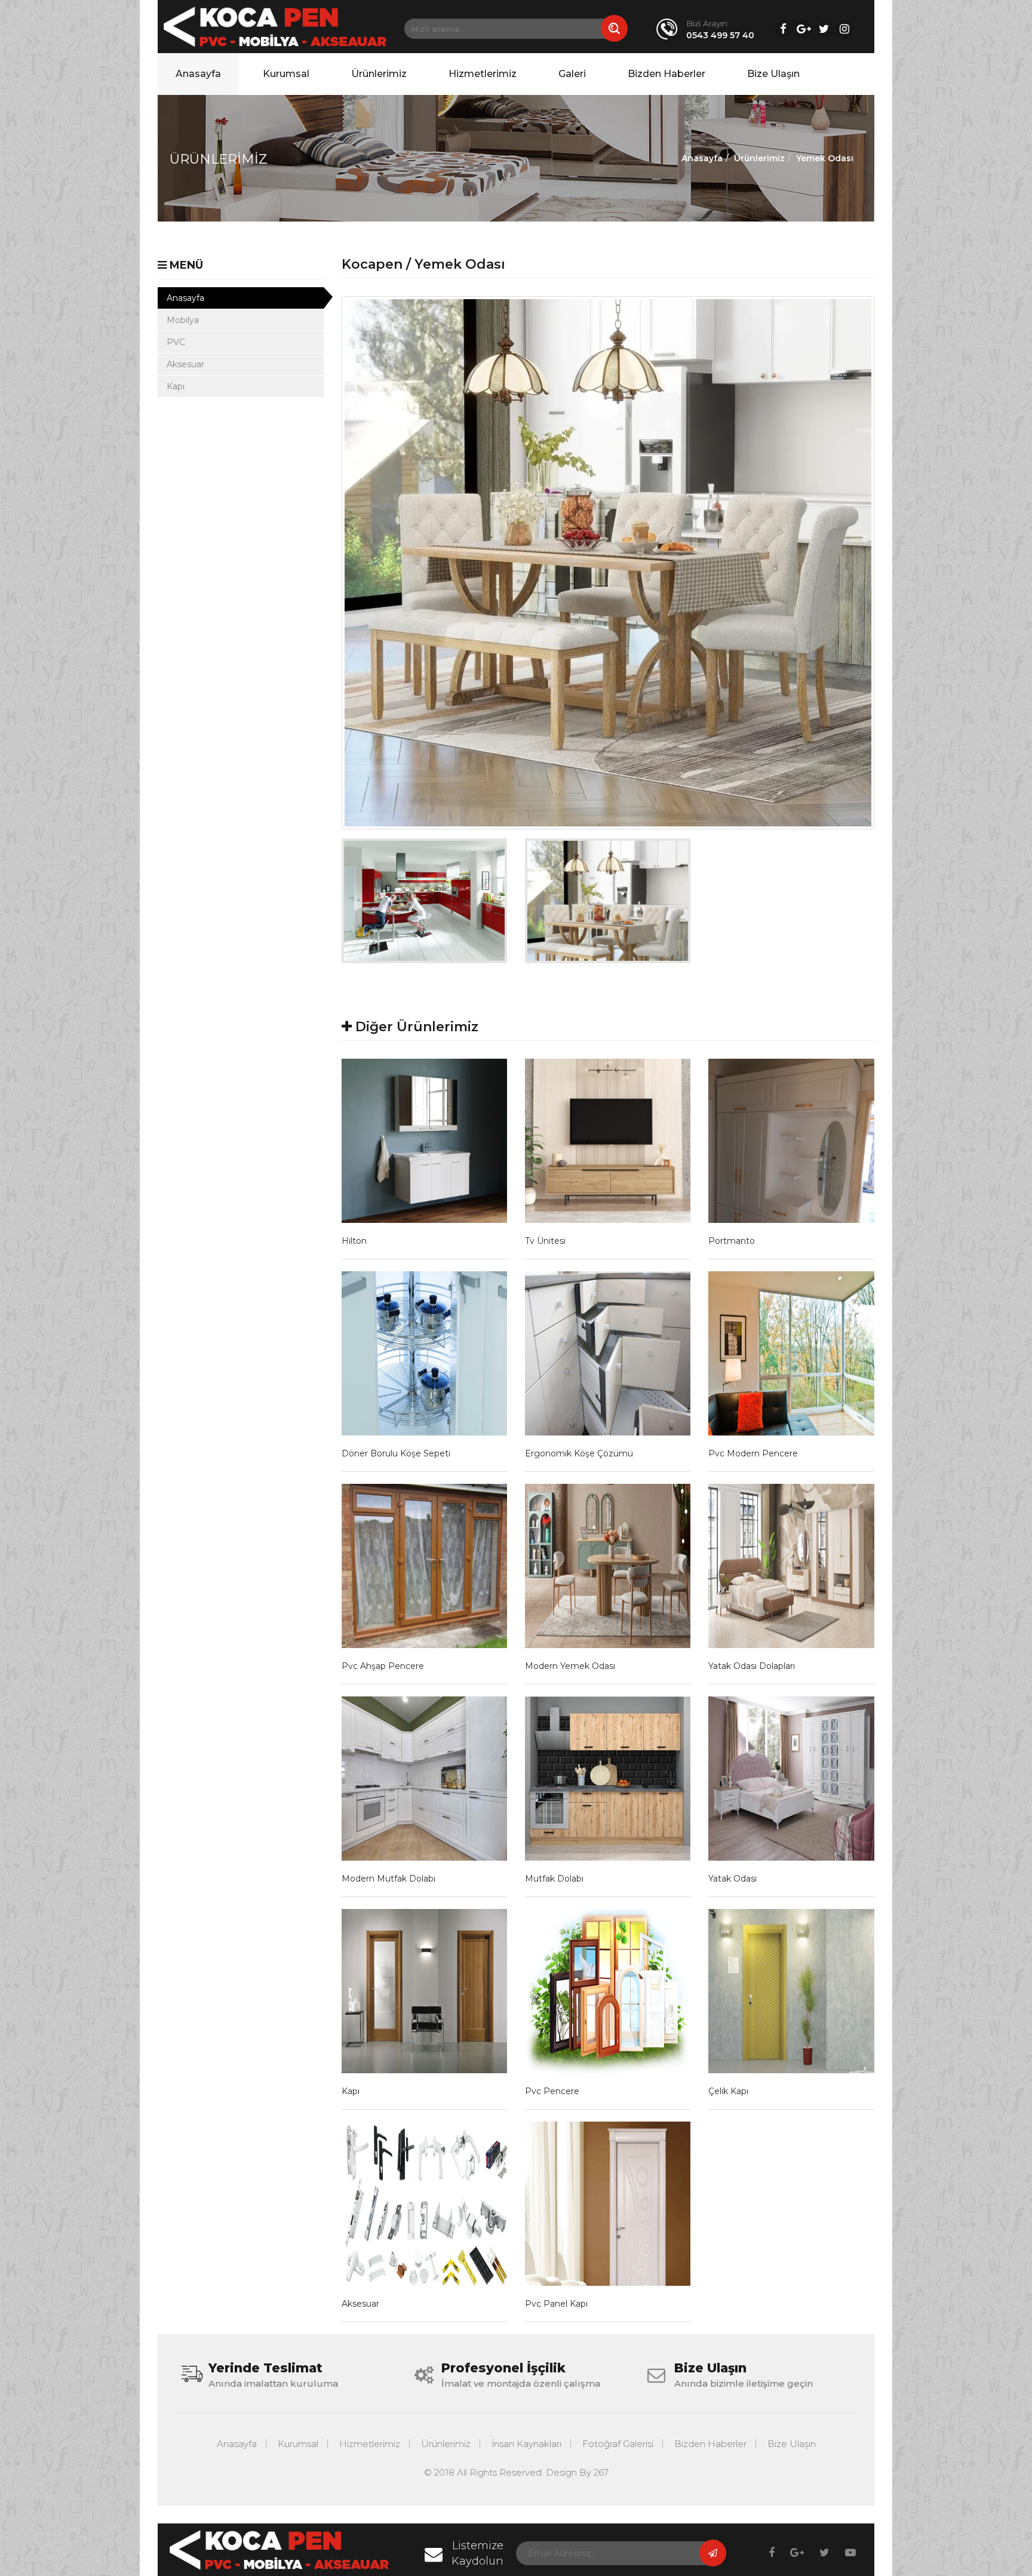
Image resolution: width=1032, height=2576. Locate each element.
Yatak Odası (732, 1879)
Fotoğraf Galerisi (618, 2444)
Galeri (572, 74)
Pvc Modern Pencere (753, 1453)
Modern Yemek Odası (570, 1666)
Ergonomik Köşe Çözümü (579, 1453)
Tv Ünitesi (545, 1241)
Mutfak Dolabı (554, 1879)
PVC (176, 342)
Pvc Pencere (552, 2091)
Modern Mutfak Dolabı (388, 1879)
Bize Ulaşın (773, 74)
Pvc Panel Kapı (556, 2304)
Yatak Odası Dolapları (752, 1666)
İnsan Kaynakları (526, 2444)
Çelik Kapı (728, 2091)
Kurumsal (286, 74)
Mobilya (183, 320)
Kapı (176, 386)
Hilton (354, 1241)
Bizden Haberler (666, 74)
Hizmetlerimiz (483, 74)
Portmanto (732, 1241)
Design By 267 (577, 2472)
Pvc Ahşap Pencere (383, 1666)
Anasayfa (198, 74)
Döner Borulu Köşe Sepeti (396, 1453)
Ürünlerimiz (379, 74)
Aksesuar (185, 364)
